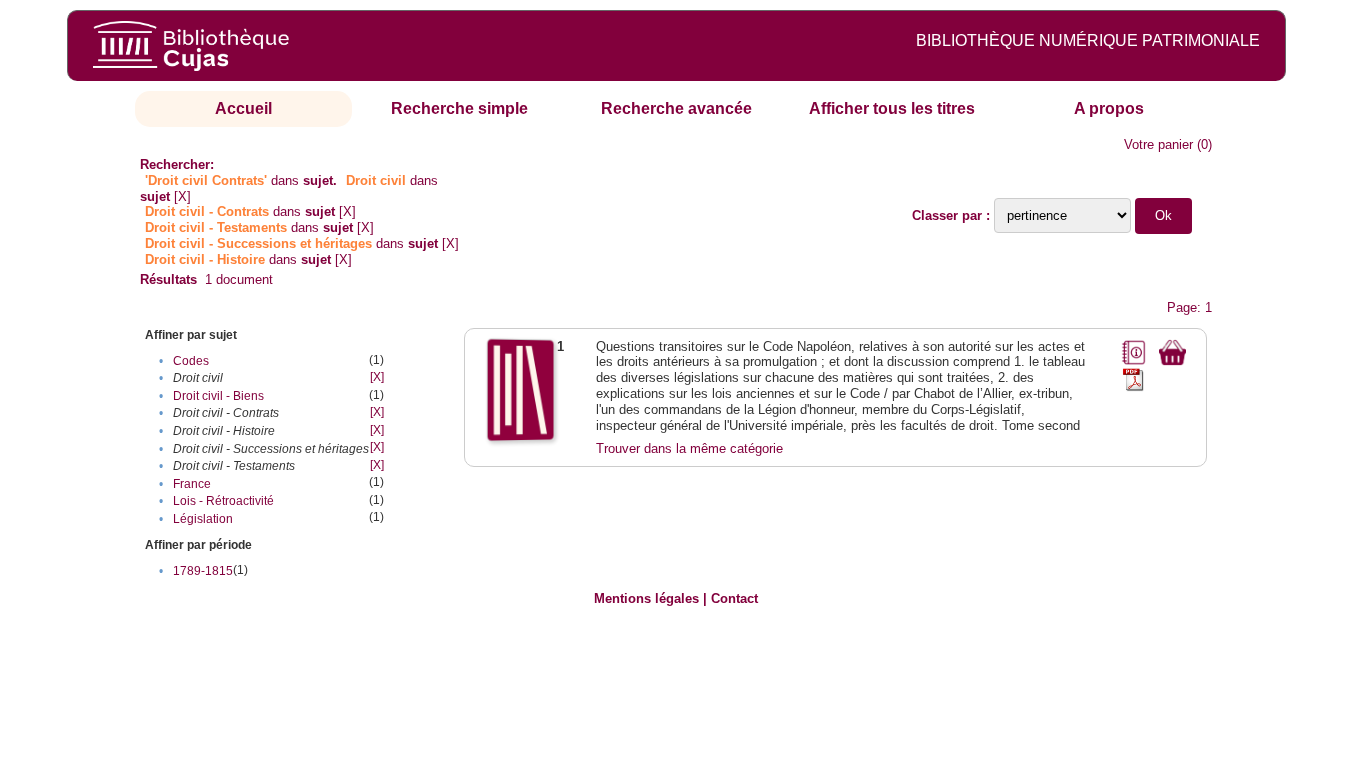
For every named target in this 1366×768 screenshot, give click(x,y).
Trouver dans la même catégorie (689, 448)
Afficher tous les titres (892, 108)
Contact (734, 598)
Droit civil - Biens (218, 396)
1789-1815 (203, 571)
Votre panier (1158, 144)
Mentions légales (646, 598)
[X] (182, 196)
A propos (1109, 108)
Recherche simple (459, 108)
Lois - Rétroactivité (223, 501)
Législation (203, 519)
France (192, 484)
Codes (191, 361)
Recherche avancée (676, 108)
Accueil (243, 108)
